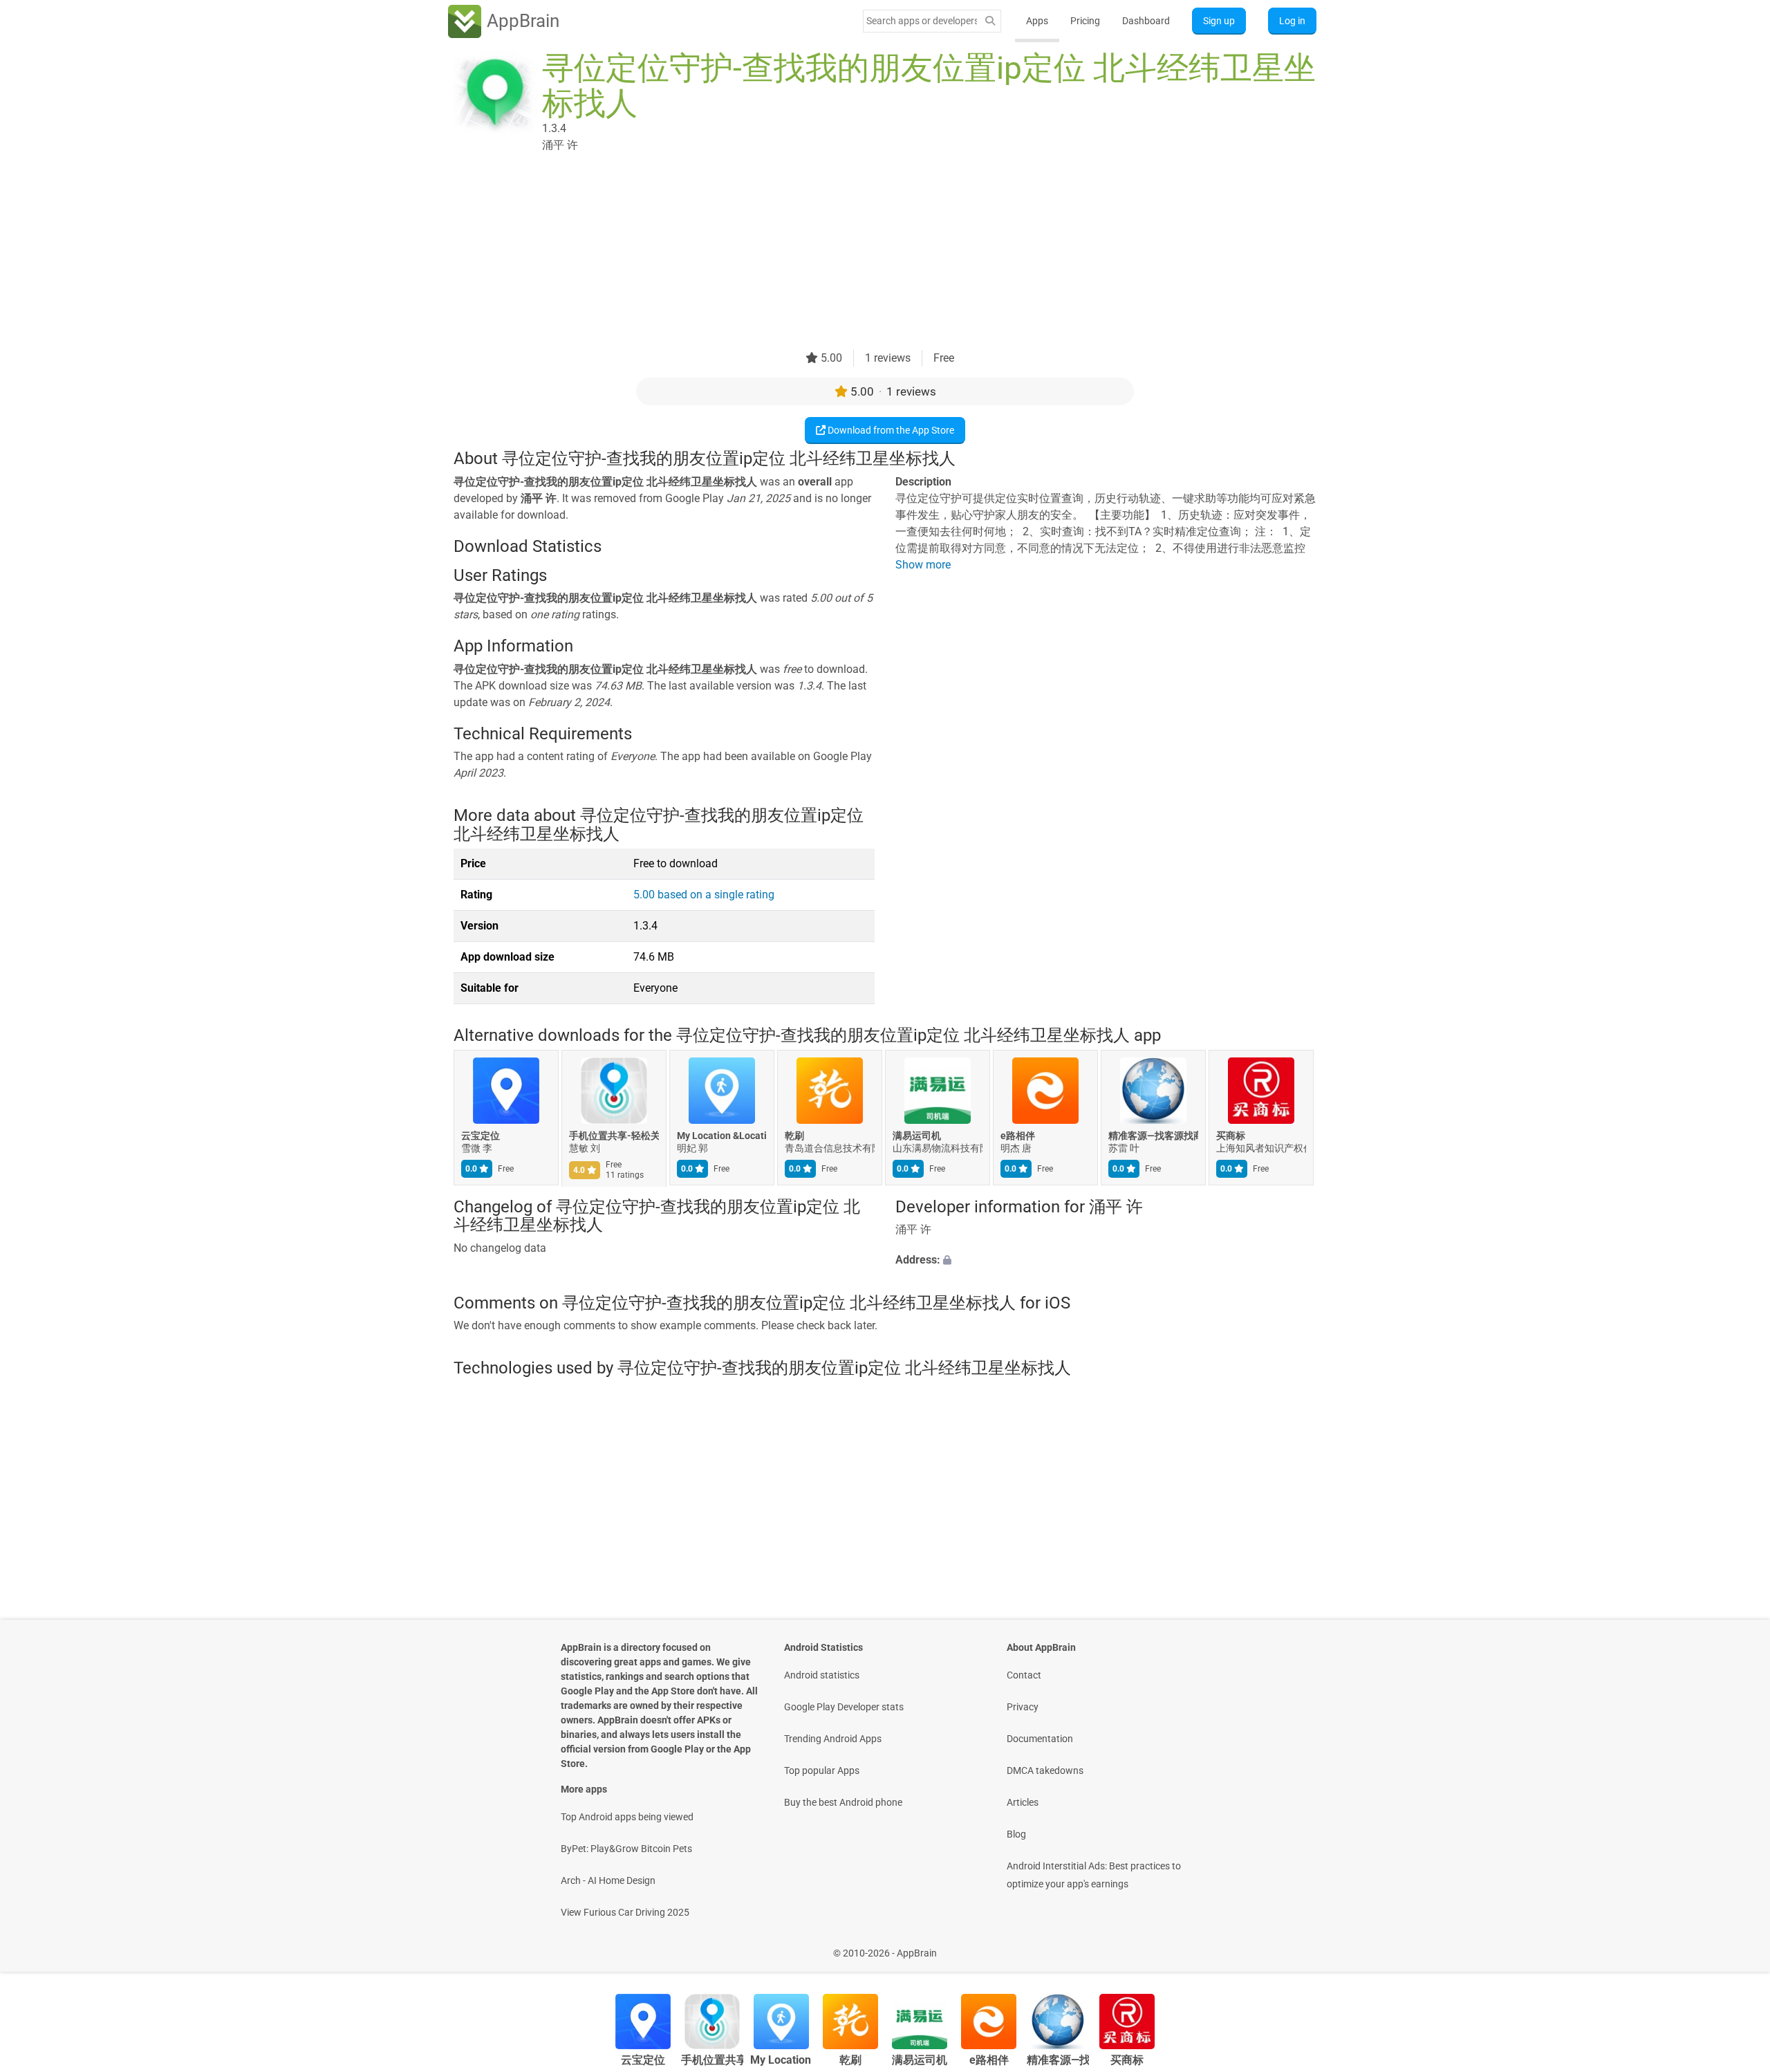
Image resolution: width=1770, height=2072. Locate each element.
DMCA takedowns (1045, 1770)
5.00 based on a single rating (704, 895)
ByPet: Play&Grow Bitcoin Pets (626, 1849)
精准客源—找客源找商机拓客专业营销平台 (1153, 1136)
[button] (1106, 1261)
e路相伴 (1018, 1136)
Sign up (1219, 21)
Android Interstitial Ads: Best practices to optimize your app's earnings (1094, 1875)
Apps (1037, 21)
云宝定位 (481, 1136)
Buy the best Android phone (843, 1802)
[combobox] (922, 21)
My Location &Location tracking (722, 1136)
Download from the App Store (890, 430)
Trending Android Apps (833, 1739)
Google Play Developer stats (844, 1707)
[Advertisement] (868, 253)
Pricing (1085, 21)
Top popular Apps (822, 1770)
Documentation (1040, 1739)
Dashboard (1146, 21)
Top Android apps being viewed (627, 1817)
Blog (1016, 1834)
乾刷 (794, 1136)
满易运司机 (917, 1136)
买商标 (1231, 1136)
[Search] (990, 21)
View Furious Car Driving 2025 (625, 1912)
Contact (1024, 1675)
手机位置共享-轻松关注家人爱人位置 (614, 1136)
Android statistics (822, 1675)
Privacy (1023, 1707)
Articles (1023, 1802)
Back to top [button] (1735, 1946)
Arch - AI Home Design (608, 1880)
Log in (1292, 21)
